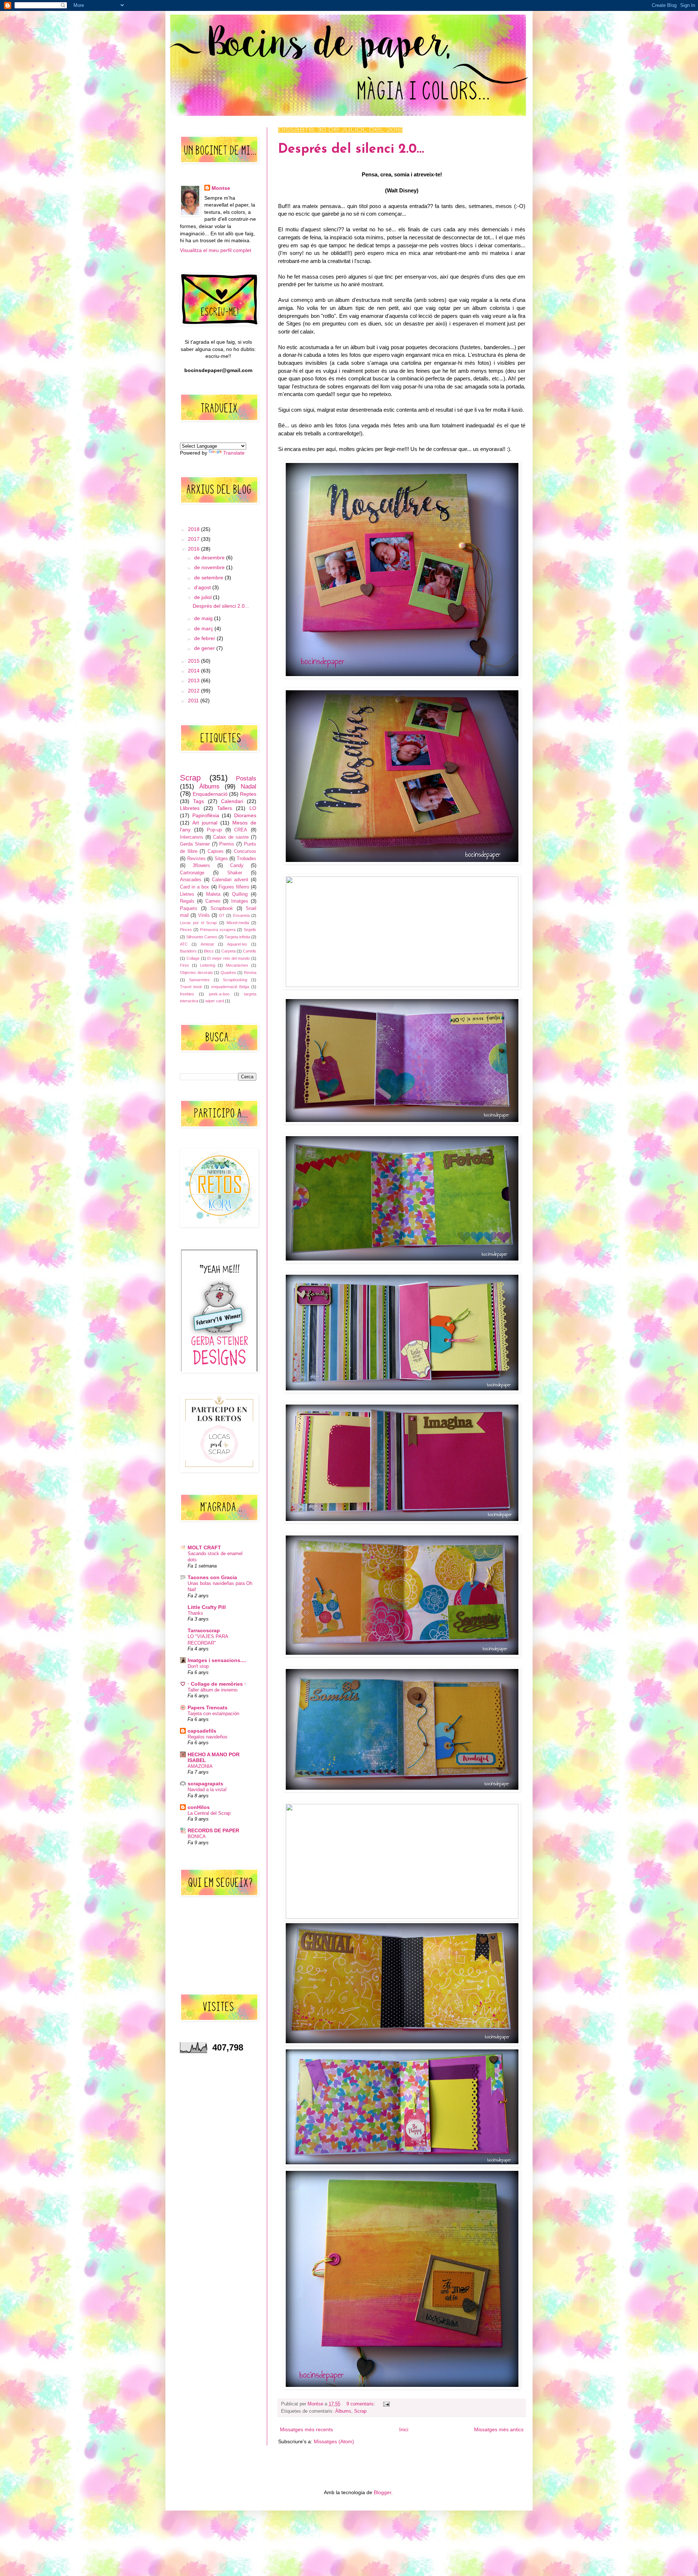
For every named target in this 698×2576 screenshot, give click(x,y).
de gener (205, 648)
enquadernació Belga (230, 987)
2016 (194, 549)
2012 (194, 691)
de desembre (210, 558)
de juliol (204, 597)
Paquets (189, 908)
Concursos (245, 851)
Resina (250, 973)
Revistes (196, 859)
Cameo (213, 901)
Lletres (187, 894)
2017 (194, 539)
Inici (404, 2429)
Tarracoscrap (204, 1630)
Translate (234, 453)
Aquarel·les (237, 944)
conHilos (199, 1807)
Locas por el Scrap (198, 923)
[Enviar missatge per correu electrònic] (385, 2404)
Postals (246, 778)
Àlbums (343, 2411)
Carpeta (228, 951)
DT (222, 915)
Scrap (360, 2411)
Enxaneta (241, 915)
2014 (194, 671)
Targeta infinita (237, 937)
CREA (241, 830)
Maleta (213, 894)
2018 (194, 529)
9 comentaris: (362, 2404)
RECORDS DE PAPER (213, 1830)
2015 (194, 661)
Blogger (382, 2492)
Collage (193, 958)
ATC (184, 944)
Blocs (209, 951)
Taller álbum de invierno (212, 1690)
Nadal (248, 786)
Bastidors (188, 951)
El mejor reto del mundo (228, 958)
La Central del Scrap (209, 1813)
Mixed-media (238, 923)
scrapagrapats (205, 1784)
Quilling (240, 894)
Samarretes (199, 980)
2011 (194, 700)
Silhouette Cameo (202, 937)
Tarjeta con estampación (213, 1714)
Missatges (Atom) (334, 2441)
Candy (237, 866)
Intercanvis (192, 837)
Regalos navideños (208, 1737)
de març (204, 628)
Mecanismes (237, 965)
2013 (194, 680)
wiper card (215, 1001)
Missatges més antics (499, 2429)
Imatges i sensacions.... (217, 1660)
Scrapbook (222, 908)
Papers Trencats (208, 1708)
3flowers (201, 866)
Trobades (246, 859)
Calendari (232, 801)
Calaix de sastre (231, 837)
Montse (221, 188)
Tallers (224, 808)
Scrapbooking (235, 980)
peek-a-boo (219, 994)
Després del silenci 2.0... (351, 149)
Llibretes (190, 808)
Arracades (191, 880)
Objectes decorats (196, 973)
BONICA (197, 1836)
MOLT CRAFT (204, 1547)
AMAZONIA (200, 1766)
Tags (198, 801)
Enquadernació (210, 794)
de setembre (209, 578)
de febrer (205, 638)
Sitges (221, 859)
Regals (187, 901)
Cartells (250, 951)
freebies (187, 994)
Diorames (245, 815)
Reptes (248, 794)
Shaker (235, 873)
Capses (216, 851)
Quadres (228, 973)
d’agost (203, 587)
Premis (227, 844)
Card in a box (194, 887)
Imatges (240, 901)
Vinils (204, 915)
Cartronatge (192, 873)
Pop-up (214, 830)
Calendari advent (230, 880)
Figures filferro (234, 887)
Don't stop (198, 1666)
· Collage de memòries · (217, 1684)
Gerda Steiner (195, 844)
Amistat (207, 944)
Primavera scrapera (218, 930)
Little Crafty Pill (207, 1607)
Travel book (191, 987)
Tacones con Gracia (212, 1577)
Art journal (205, 823)
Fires (184, 965)
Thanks (195, 1613)
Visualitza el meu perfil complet (216, 250)
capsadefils (202, 1731)
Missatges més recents (306, 2429)
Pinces (186, 930)
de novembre (210, 567)
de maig (204, 618)
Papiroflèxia (206, 815)
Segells (250, 930)
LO (253, 808)
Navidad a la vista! (207, 1790)
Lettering (208, 965)
